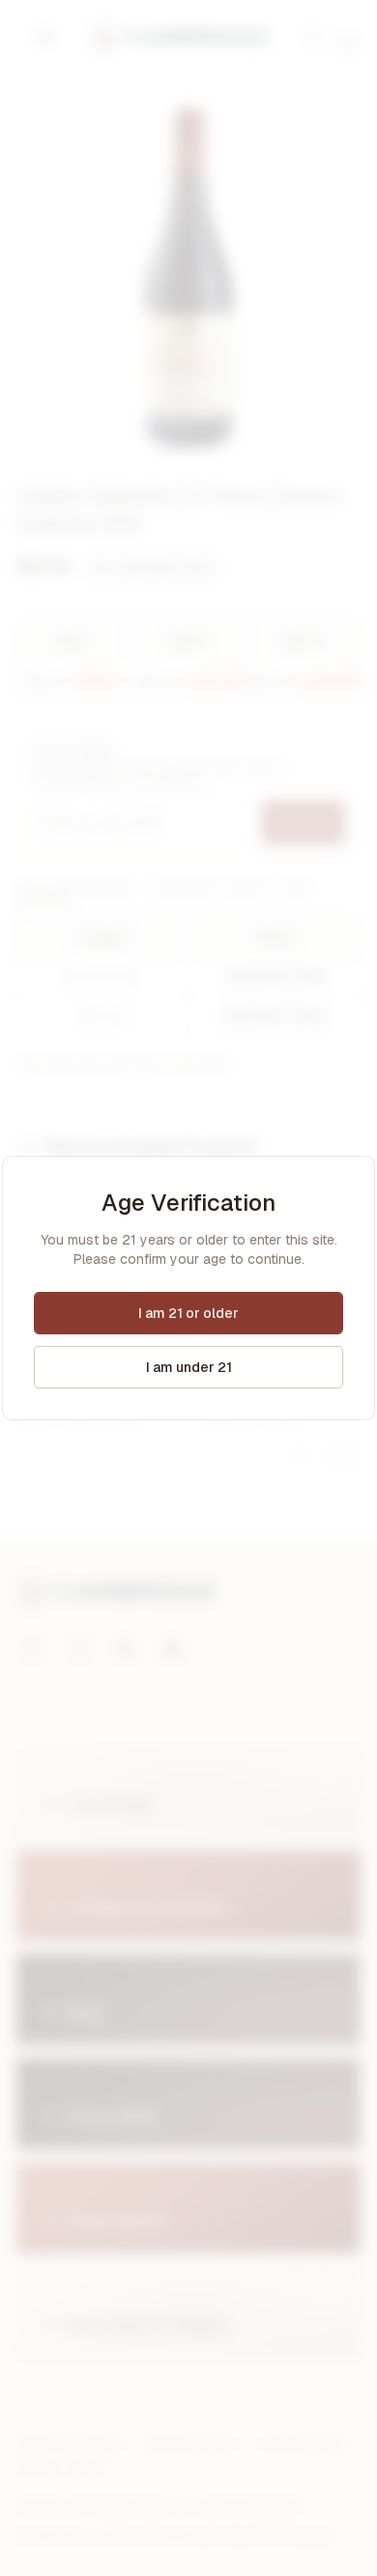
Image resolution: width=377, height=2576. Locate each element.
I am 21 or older (188, 1313)
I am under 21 (189, 1367)
